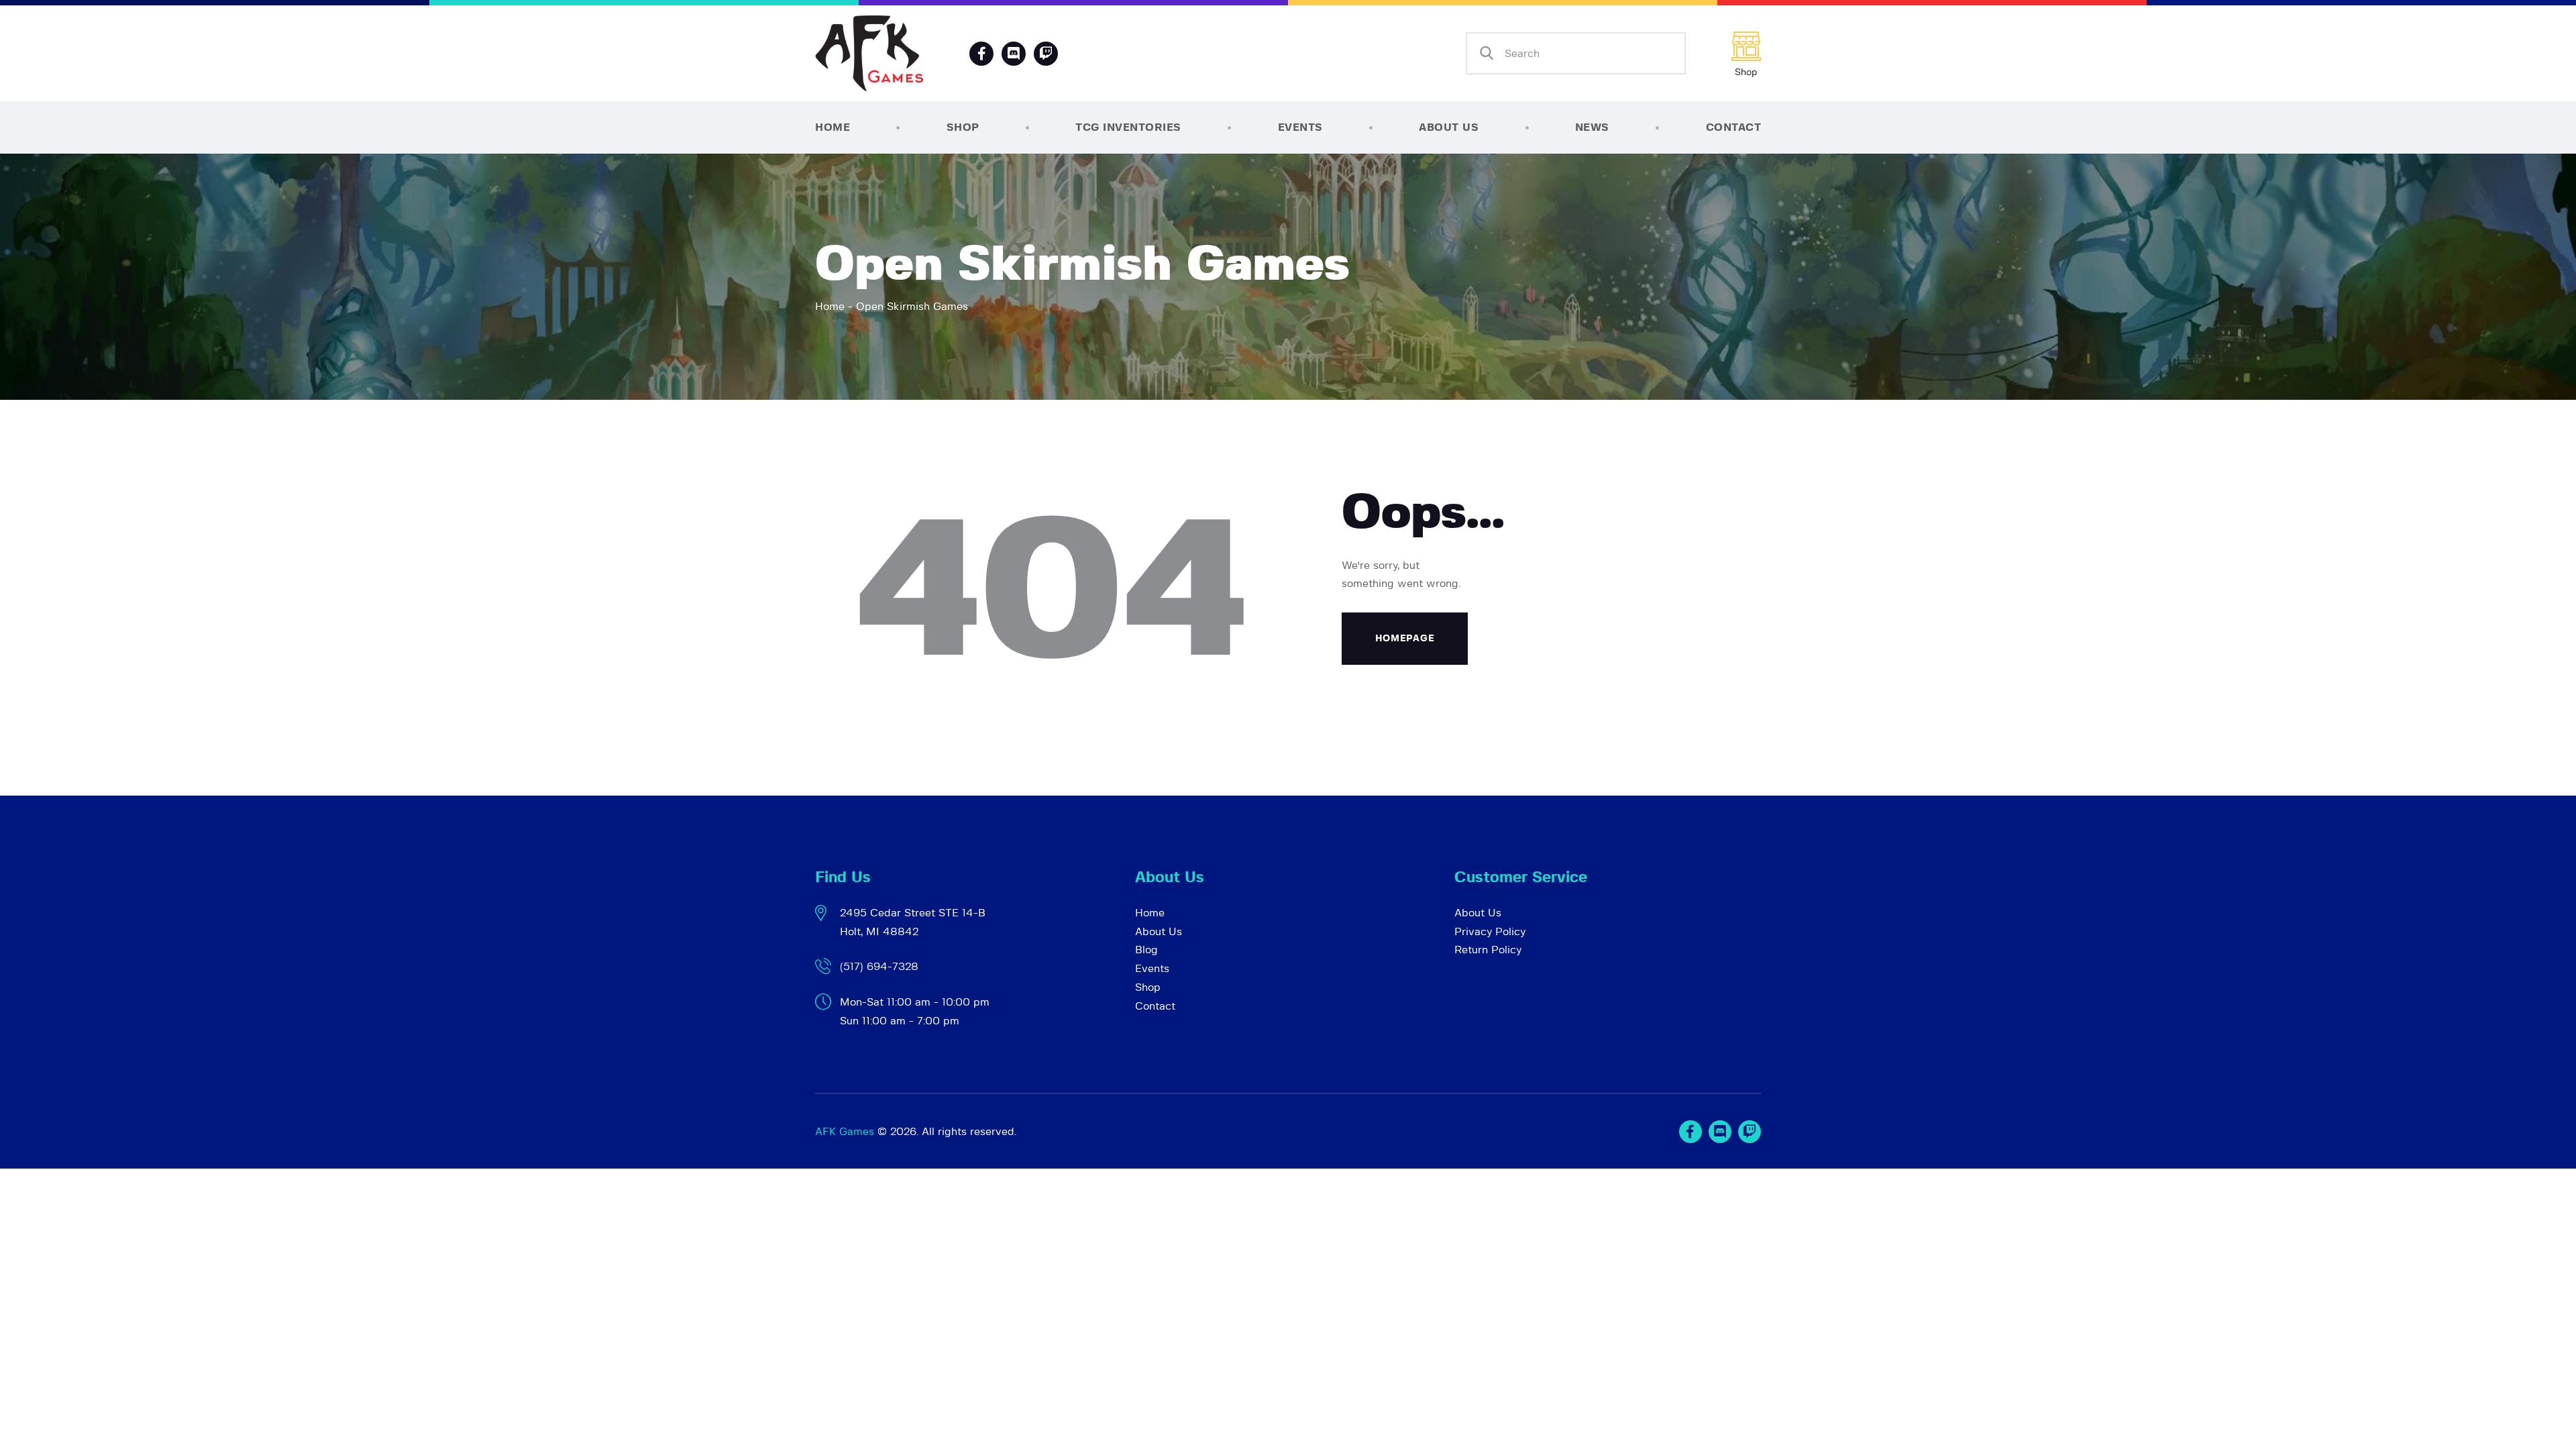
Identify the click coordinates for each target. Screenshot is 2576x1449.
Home (830, 307)
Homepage (1405, 639)
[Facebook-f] (981, 54)
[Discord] (1014, 54)
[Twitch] (1750, 1132)
